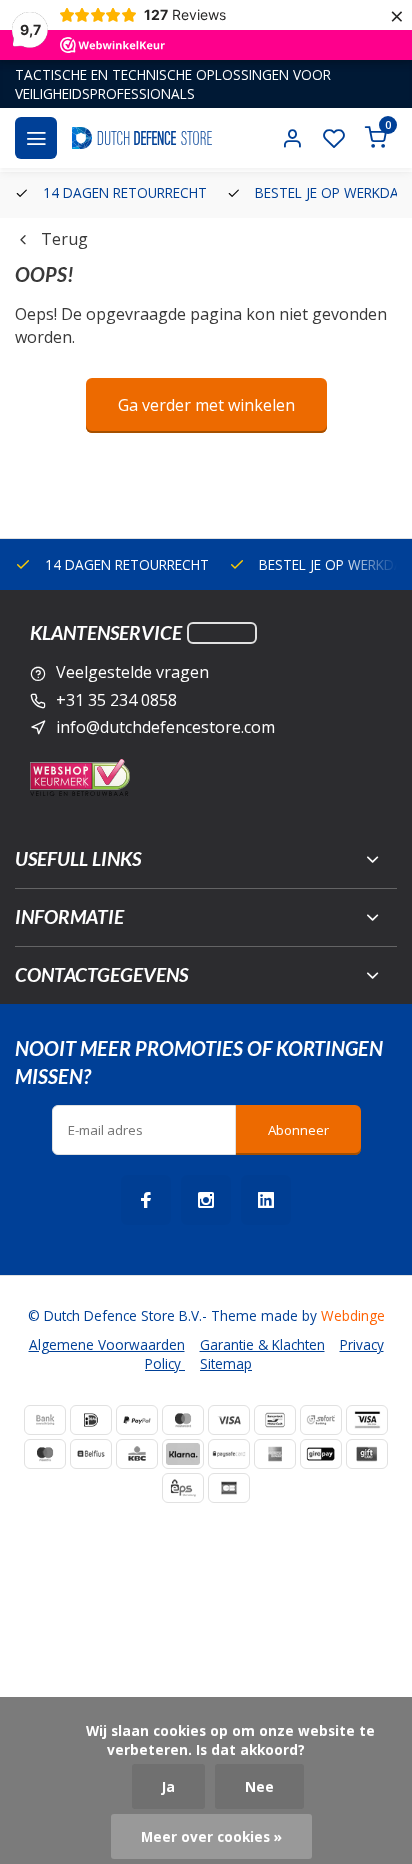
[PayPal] (137, 1420)
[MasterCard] (183, 1420)
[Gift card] (367, 1454)
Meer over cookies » (211, 1836)
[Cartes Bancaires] (229, 1488)
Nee (259, 1786)
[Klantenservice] (222, 633)
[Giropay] (321, 1454)
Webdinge (353, 1315)
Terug (64, 239)
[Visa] (229, 1420)
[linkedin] (266, 1200)
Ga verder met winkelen (206, 405)
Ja (168, 1786)
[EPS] (183, 1488)
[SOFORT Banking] (321, 1420)
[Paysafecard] (229, 1454)
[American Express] (275, 1454)
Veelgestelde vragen (132, 672)
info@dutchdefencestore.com (165, 727)
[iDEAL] (91, 1420)
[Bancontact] (275, 1420)
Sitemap (226, 1363)
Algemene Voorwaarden (107, 1344)
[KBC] (137, 1454)
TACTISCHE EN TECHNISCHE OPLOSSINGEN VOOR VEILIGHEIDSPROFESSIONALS (173, 84)
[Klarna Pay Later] (183, 1454)
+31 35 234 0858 (116, 700)
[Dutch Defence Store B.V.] (142, 138)
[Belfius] (91, 1454)
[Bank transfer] (45, 1420)
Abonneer (298, 1130)
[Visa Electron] (367, 1420)
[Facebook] (146, 1200)
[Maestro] (45, 1454)
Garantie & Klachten (262, 1344)
